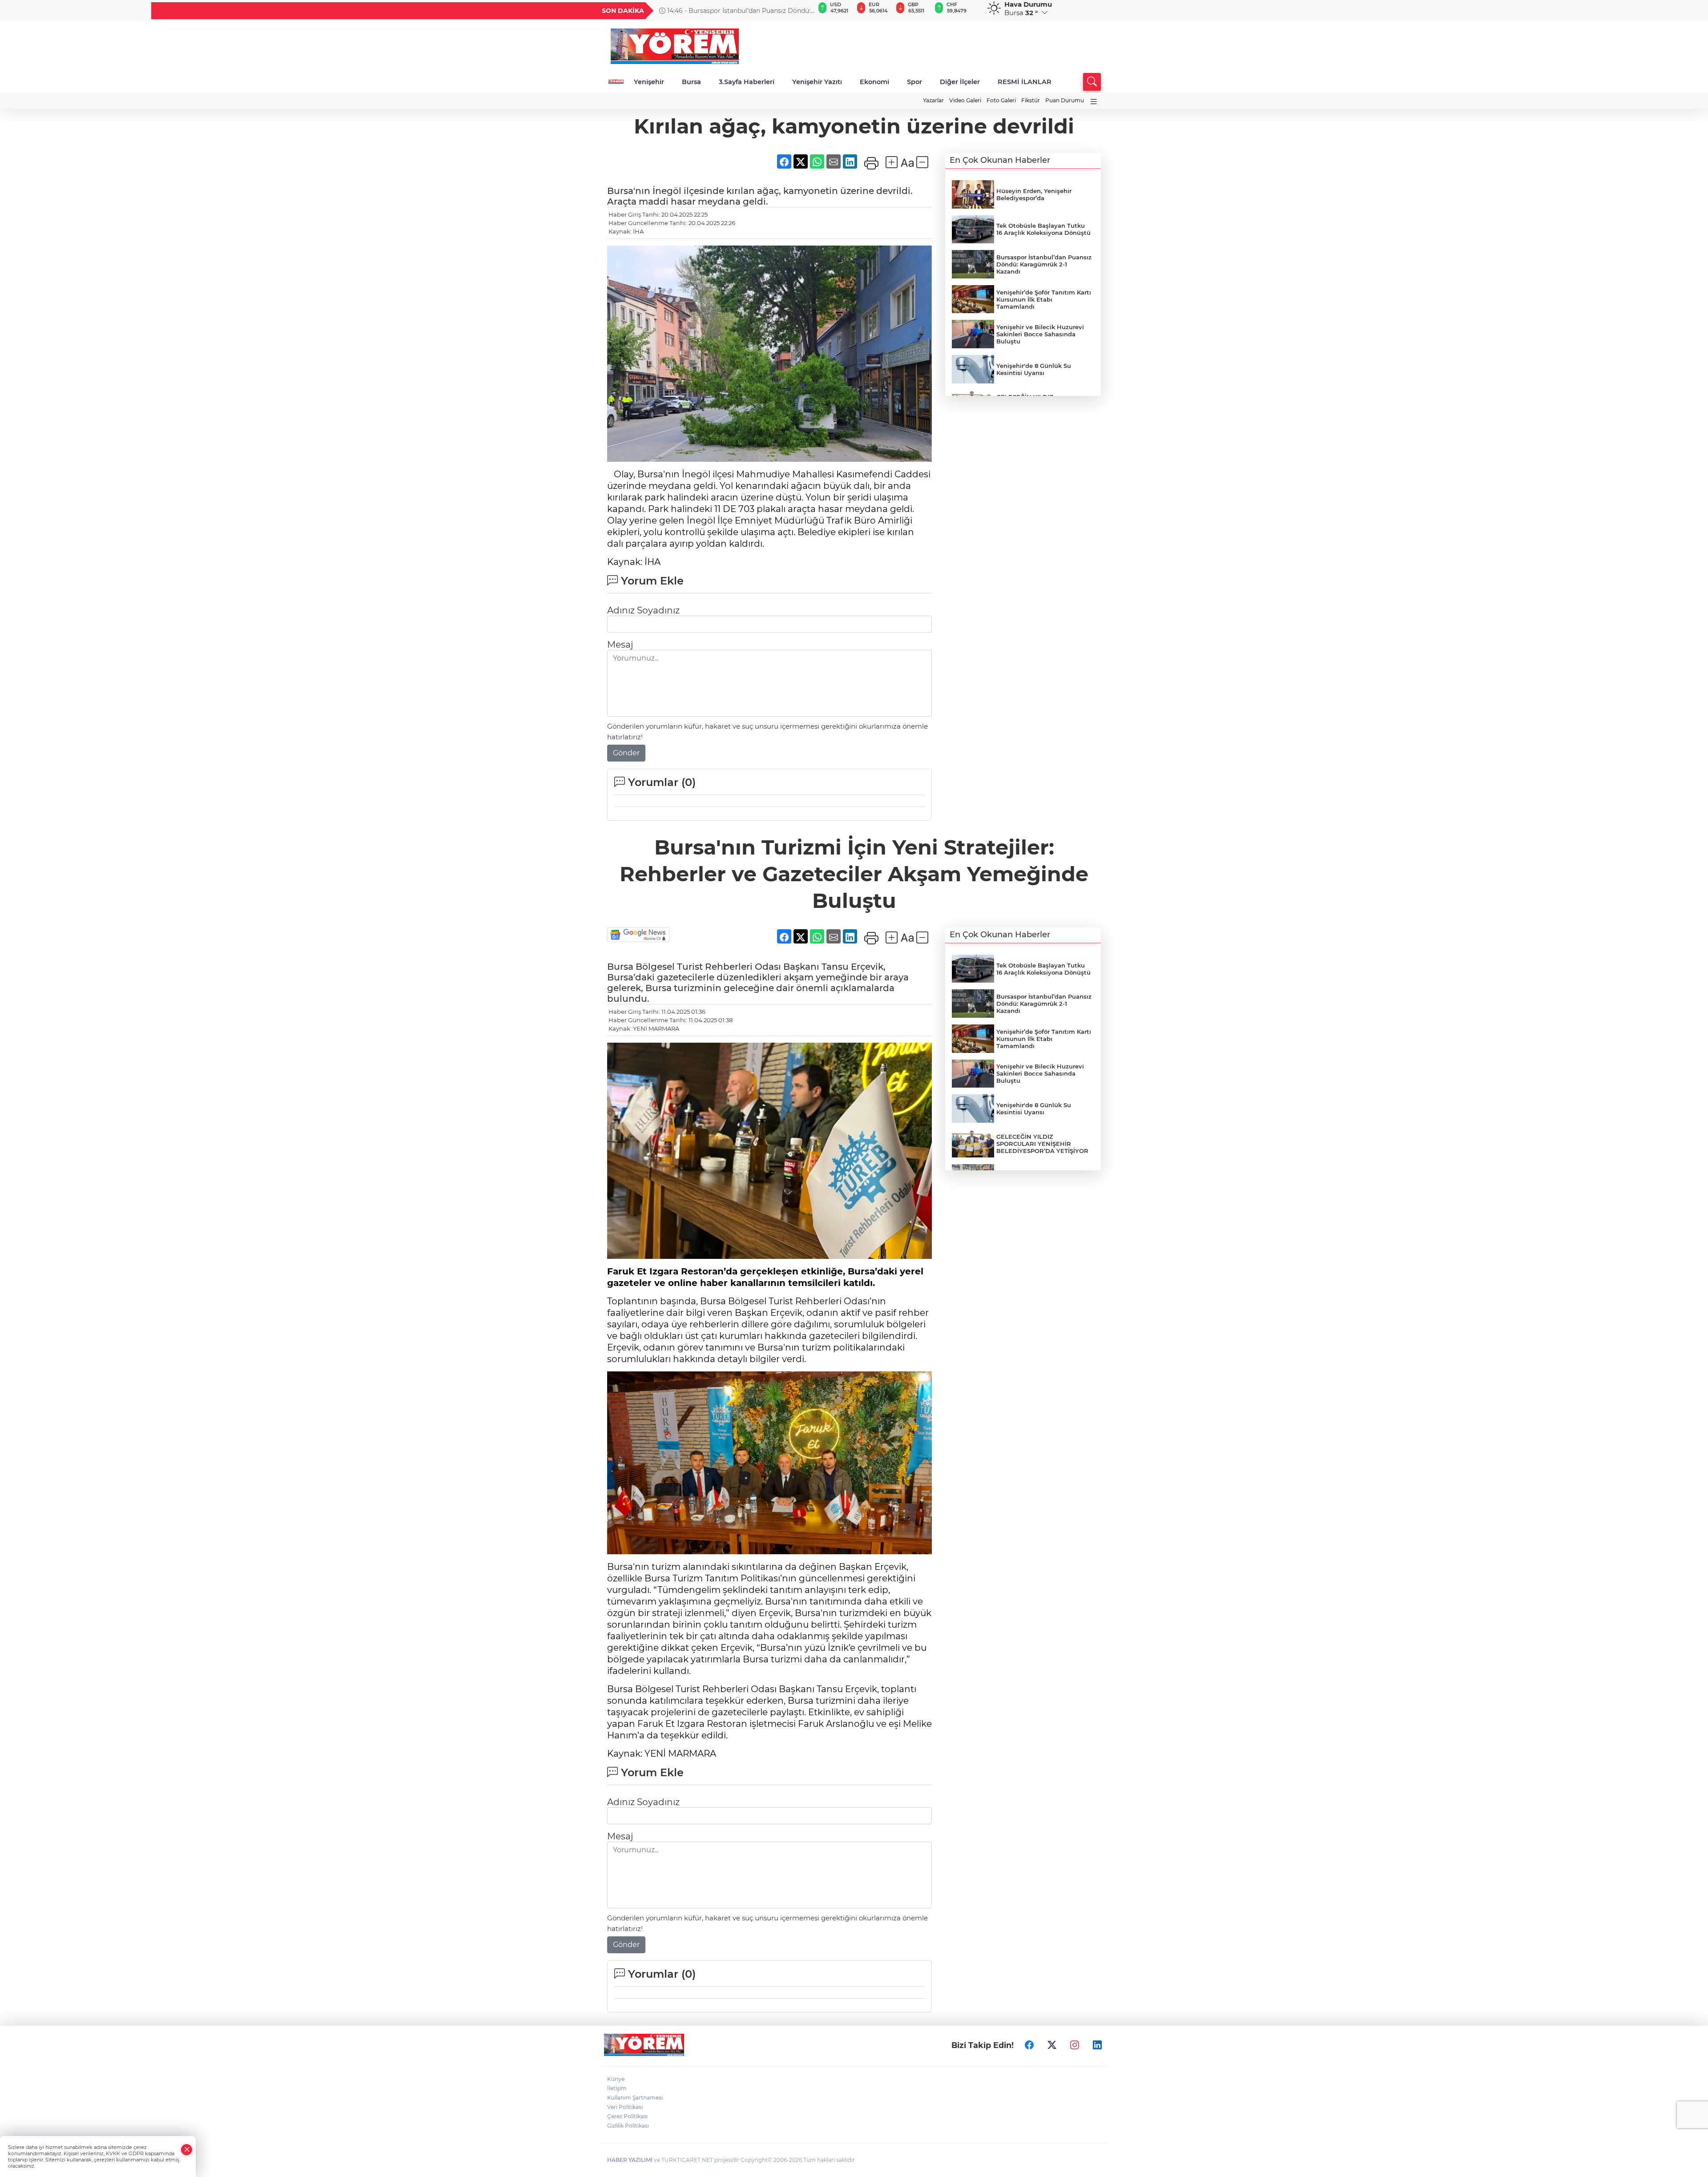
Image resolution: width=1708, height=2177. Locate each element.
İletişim (617, 2088)
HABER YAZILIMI (630, 2160)
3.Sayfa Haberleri (747, 82)
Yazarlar (933, 100)
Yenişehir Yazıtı (817, 82)
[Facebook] (1029, 2045)
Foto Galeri (1001, 100)
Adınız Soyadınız (643, 610)
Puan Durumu (1065, 100)
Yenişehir (649, 82)
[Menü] (1094, 102)
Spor (914, 82)
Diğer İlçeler (960, 82)
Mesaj (620, 645)
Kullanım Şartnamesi (635, 2098)
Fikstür (1031, 100)
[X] (1052, 2045)
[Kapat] (187, 2150)
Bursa (691, 82)
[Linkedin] (1097, 2045)
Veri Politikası (625, 2107)
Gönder (626, 753)
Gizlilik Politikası (628, 2126)
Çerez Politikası (627, 2116)
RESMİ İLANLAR (1025, 82)
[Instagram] (1075, 2045)
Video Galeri (965, 100)
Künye (616, 2079)
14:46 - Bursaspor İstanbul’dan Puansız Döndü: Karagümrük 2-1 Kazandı (735, 11)
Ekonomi (874, 82)
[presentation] (804, 11)
